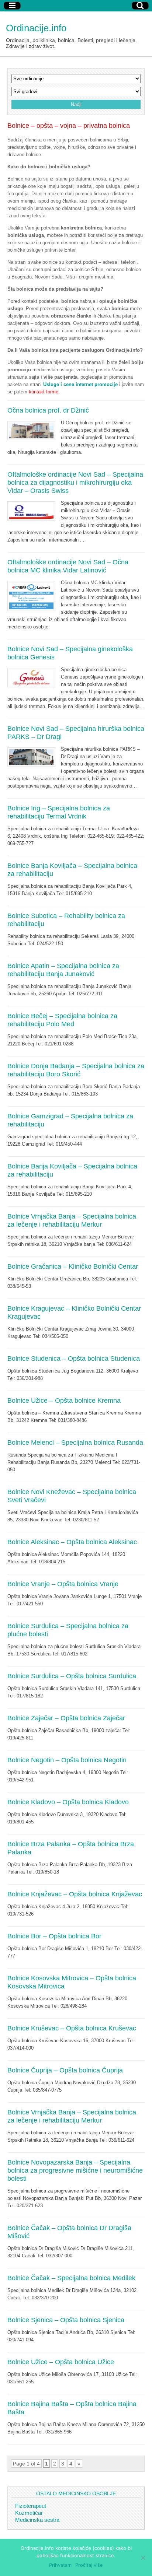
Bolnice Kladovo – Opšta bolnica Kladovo (68, 1802)
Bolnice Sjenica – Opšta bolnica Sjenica (66, 2320)
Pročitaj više (89, 2565)
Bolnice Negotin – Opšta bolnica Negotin (67, 1760)
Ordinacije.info (36, 28)
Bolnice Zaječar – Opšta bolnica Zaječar (66, 1718)
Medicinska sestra (37, 2520)
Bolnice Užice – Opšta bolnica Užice (61, 2362)
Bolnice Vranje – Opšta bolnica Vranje (63, 1584)
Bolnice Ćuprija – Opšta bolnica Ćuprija (65, 2070)
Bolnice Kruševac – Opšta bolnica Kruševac (72, 2028)
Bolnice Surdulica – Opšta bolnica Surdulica (72, 1676)
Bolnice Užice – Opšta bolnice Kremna (64, 1401)
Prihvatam (60, 2565)
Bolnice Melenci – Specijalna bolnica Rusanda (75, 1443)
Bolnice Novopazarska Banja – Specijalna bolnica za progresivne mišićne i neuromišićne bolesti (75, 2170)
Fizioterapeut (31, 2506)
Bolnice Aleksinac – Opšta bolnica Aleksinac (72, 1542)
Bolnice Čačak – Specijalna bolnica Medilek (71, 2278)
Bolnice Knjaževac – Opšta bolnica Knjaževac (75, 1894)
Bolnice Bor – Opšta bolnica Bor (54, 1936)
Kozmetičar (29, 2513)
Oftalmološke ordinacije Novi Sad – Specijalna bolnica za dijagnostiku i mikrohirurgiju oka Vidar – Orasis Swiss (75, 483)
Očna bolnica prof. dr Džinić (48, 410)
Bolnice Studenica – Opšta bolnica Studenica (74, 1359)
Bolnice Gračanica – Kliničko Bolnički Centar (73, 1266)
